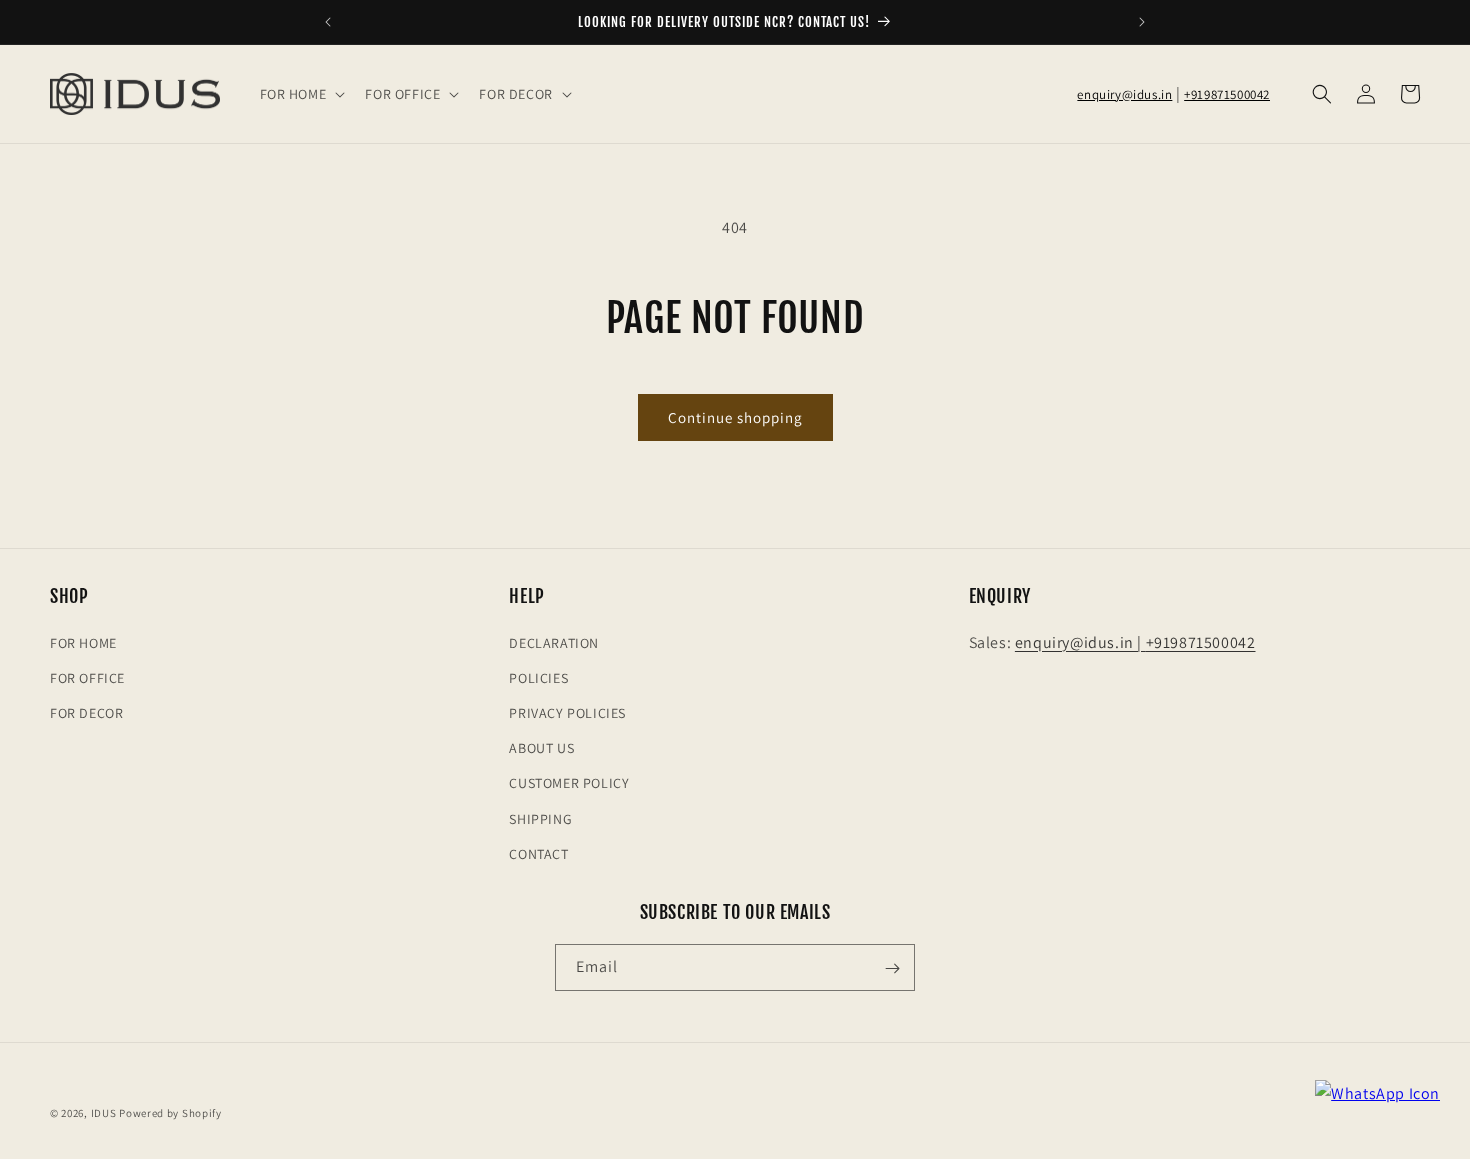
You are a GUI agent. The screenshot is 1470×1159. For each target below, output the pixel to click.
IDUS (104, 1113)
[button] (301, 94)
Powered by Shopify (170, 1113)
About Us (541, 747)
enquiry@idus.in (1124, 94)
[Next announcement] (1142, 22)
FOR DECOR (86, 712)
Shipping (540, 818)
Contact (538, 853)
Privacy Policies (567, 712)
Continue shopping (735, 417)
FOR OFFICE (87, 677)
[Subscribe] (892, 968)
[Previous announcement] (328, 22)
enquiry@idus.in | (1080, 641)
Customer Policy (569, 783)
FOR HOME (83, 642)
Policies (538, 677)
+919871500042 (1227, 94)
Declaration (554, 642)
